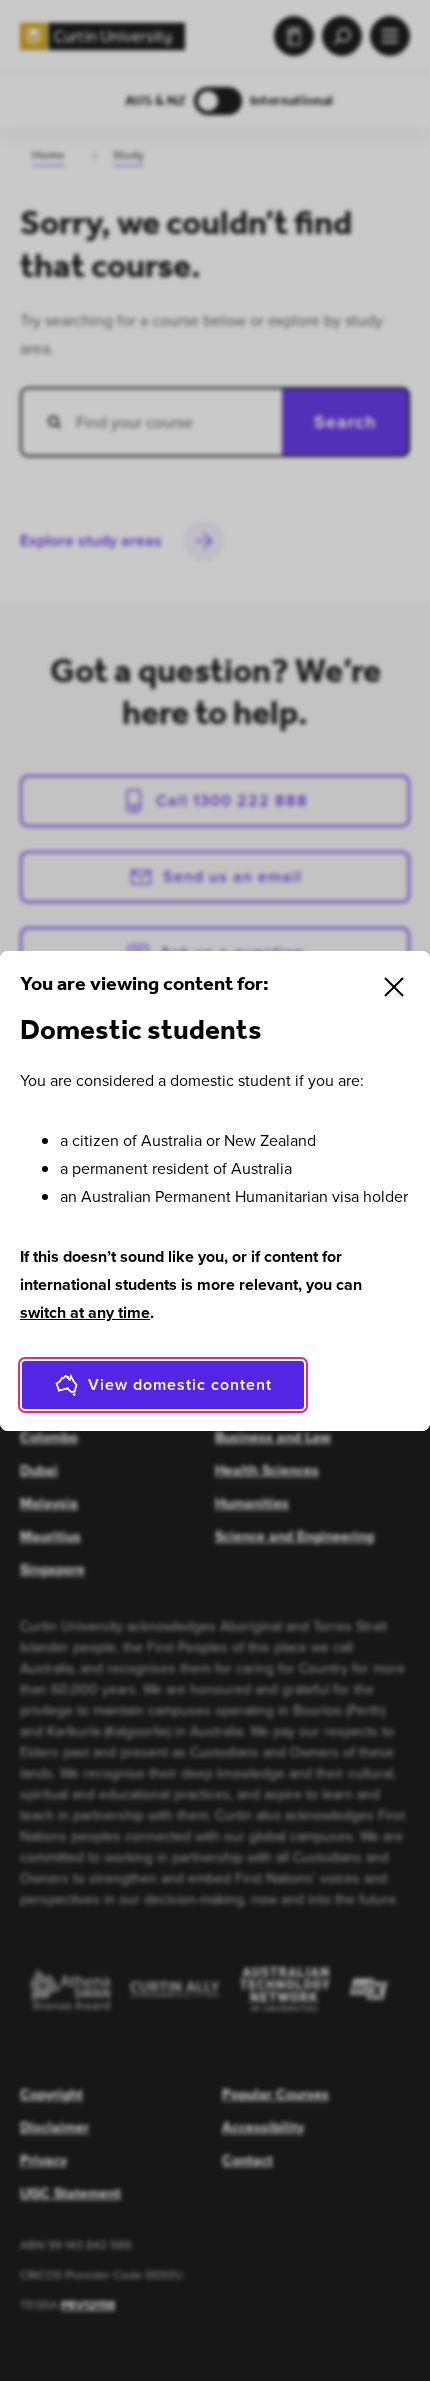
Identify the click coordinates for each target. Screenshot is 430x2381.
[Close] (394, 987)
